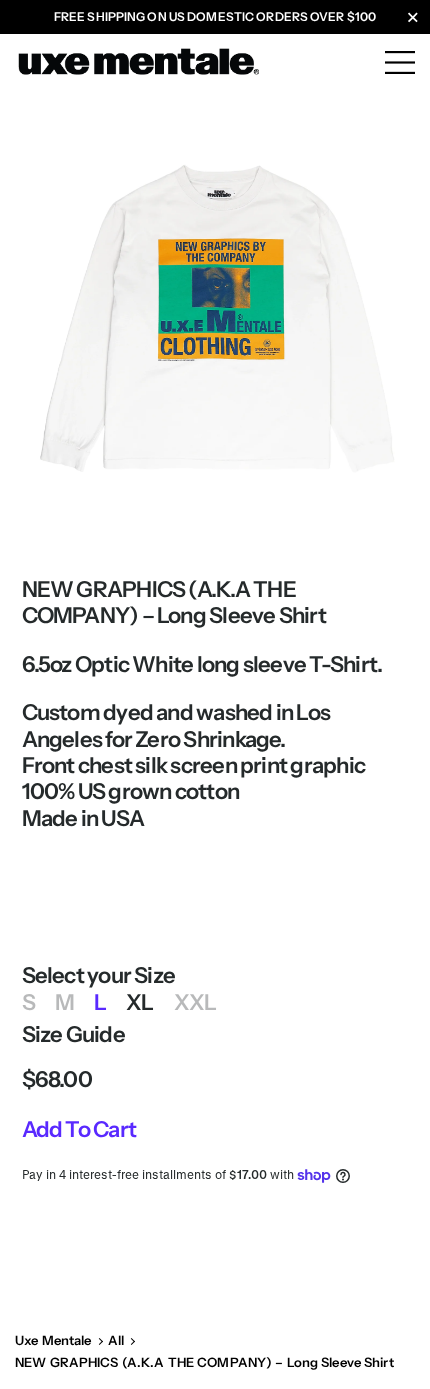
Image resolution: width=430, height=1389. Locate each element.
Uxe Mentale (53, 1340)
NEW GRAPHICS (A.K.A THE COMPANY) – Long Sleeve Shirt (204, 1362)
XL (139, 1002)
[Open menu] (400, 54)
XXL (195, 1002)
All (116, 1340)
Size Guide (73, 1035)
